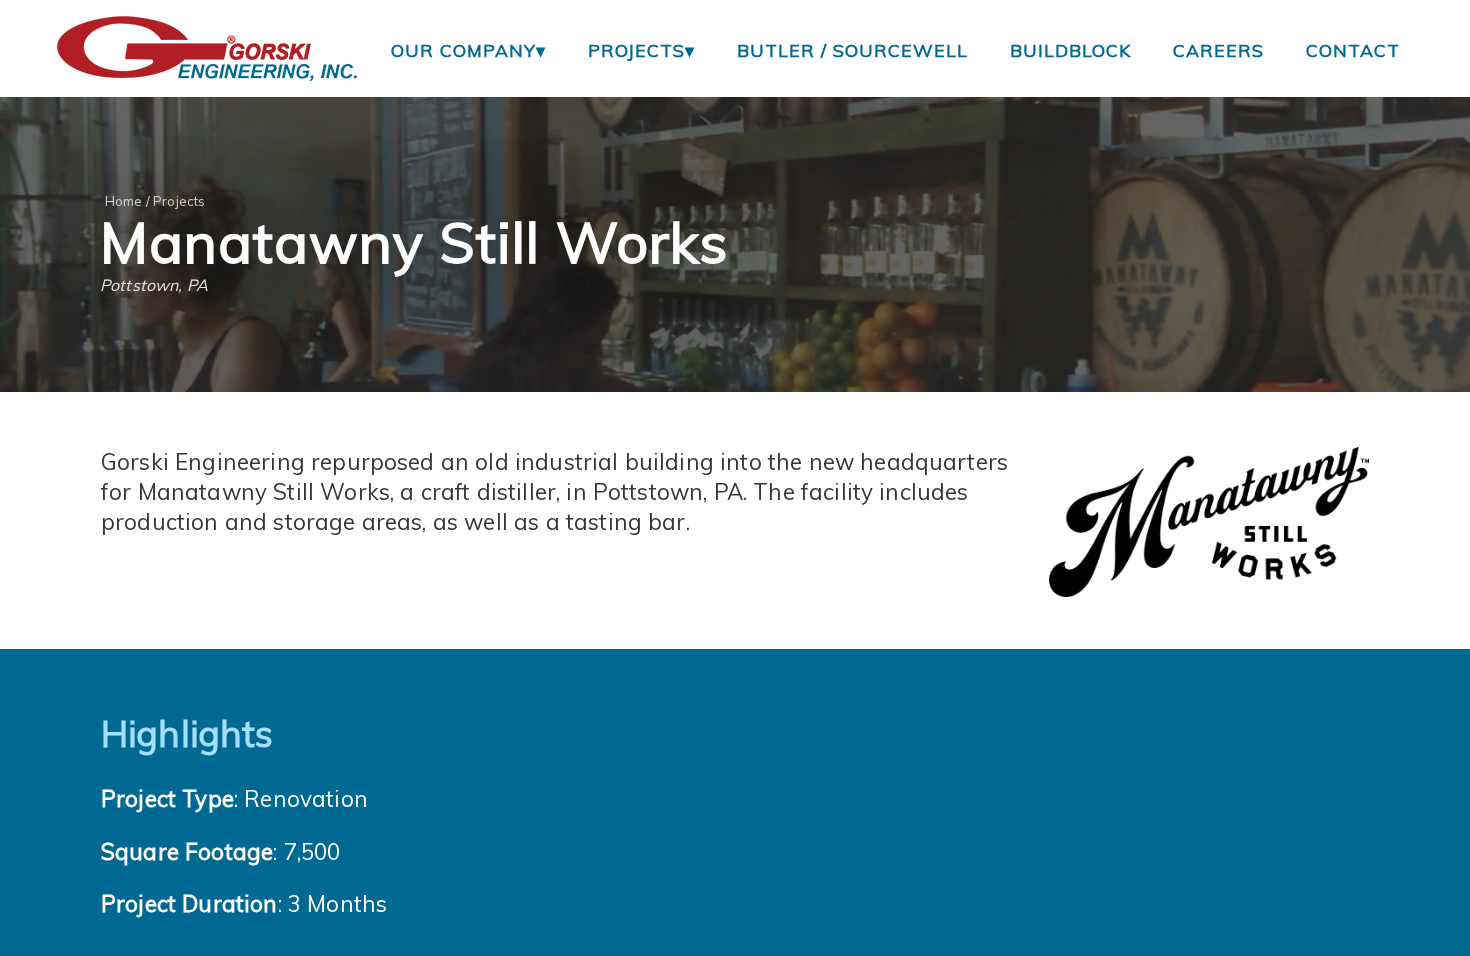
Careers (1218, 50)
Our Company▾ (468, 50)
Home (124, 201)
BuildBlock (1070, 50)
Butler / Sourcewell (852, 50)
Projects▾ (641, 50)
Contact (1353, 50)
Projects (179, 201)
